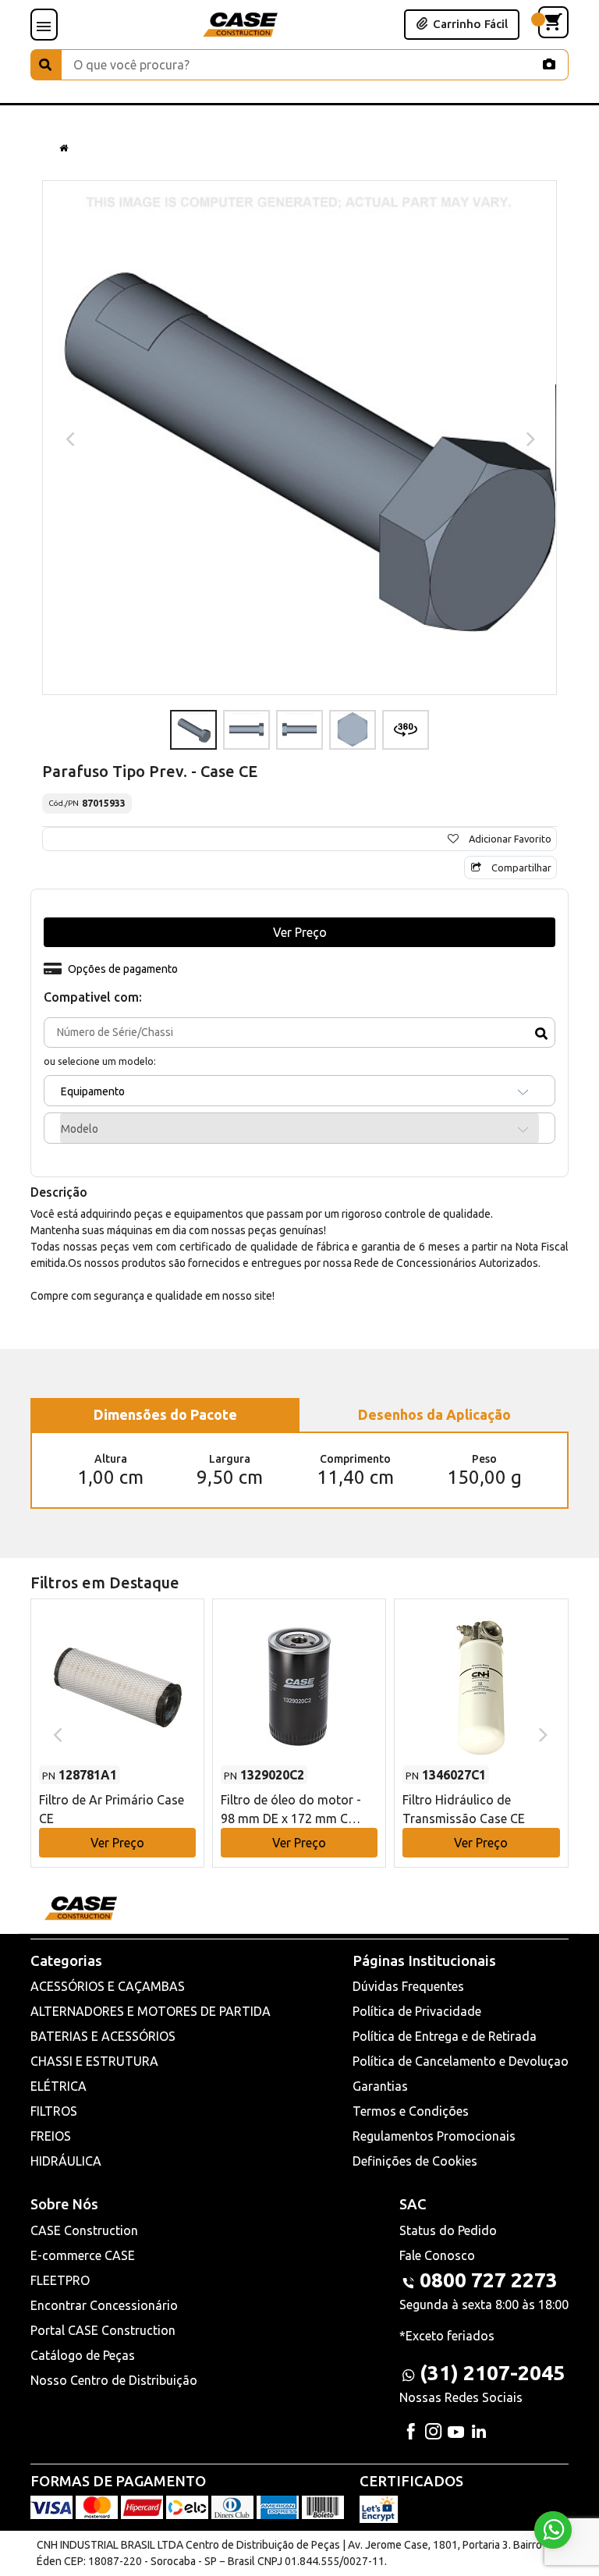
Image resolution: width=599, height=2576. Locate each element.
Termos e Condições (411, 2111)
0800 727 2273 (489, 2280)
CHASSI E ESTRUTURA (94, 2061)
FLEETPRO (60, 2280)
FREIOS (51, 2136)
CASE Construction (84, 2230)
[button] (117, 1718)
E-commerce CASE (83, 2255)
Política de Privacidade (417, 2011)
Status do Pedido (448, 2230)
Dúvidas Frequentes (408, 1986)
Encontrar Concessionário (104, 2305)
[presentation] (68, 438)
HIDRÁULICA (66, 2161)
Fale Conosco (437, 2255)
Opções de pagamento (123, 969)
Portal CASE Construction (103, 2330)
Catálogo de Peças (83, 2355)
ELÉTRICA (58, 2086)
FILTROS (54, 2111)
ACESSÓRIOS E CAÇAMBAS (108, 1986)
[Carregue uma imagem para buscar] (549, 64)
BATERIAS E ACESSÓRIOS (103, 2036)
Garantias (380, 2086)
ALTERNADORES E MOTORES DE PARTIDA (151, 2011)
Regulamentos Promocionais (434, 2136)
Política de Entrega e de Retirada (445, 2036)
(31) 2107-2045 (492, 2373)
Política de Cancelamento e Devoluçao (461, 2061)
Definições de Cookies (415, 2161)
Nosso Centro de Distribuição (114, 2380)
